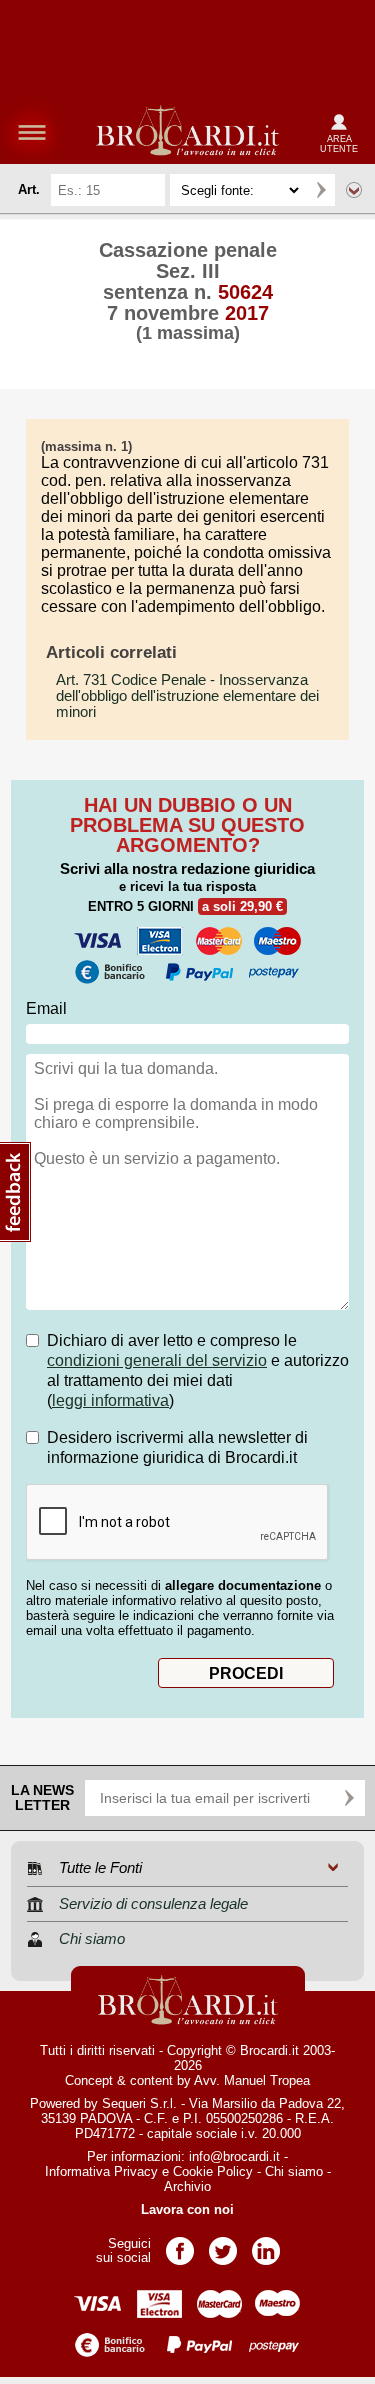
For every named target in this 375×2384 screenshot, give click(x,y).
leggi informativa (110, 1400)
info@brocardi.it (234, 2156)
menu (32, 132)
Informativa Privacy (101, 2171)
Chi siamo (294, 2171)
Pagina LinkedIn (266, 2244)
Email (46, 1008)
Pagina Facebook (180, 2244)
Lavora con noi (187, 2209)
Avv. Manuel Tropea (252, 2080)
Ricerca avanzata (354, 190)
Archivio (187, 2186)
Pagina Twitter (223, 2244)
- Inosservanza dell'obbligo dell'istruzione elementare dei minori (187, 696)
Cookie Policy (213, 2171)
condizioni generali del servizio (157, 1360)
